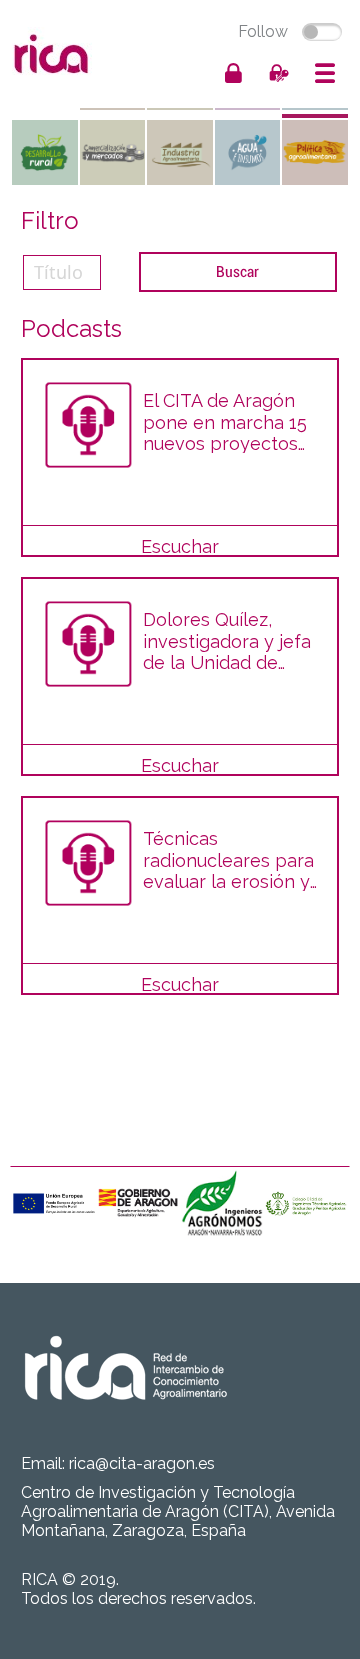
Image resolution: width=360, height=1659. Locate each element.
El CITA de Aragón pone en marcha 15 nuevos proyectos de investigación (225, 421)
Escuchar (180, 546)
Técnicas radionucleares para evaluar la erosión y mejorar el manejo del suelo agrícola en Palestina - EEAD (228, 859)
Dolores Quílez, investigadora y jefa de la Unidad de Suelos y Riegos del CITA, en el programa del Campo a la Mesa (227, 640)
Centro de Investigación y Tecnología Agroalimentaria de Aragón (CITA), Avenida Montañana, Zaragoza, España (178, 1511)
